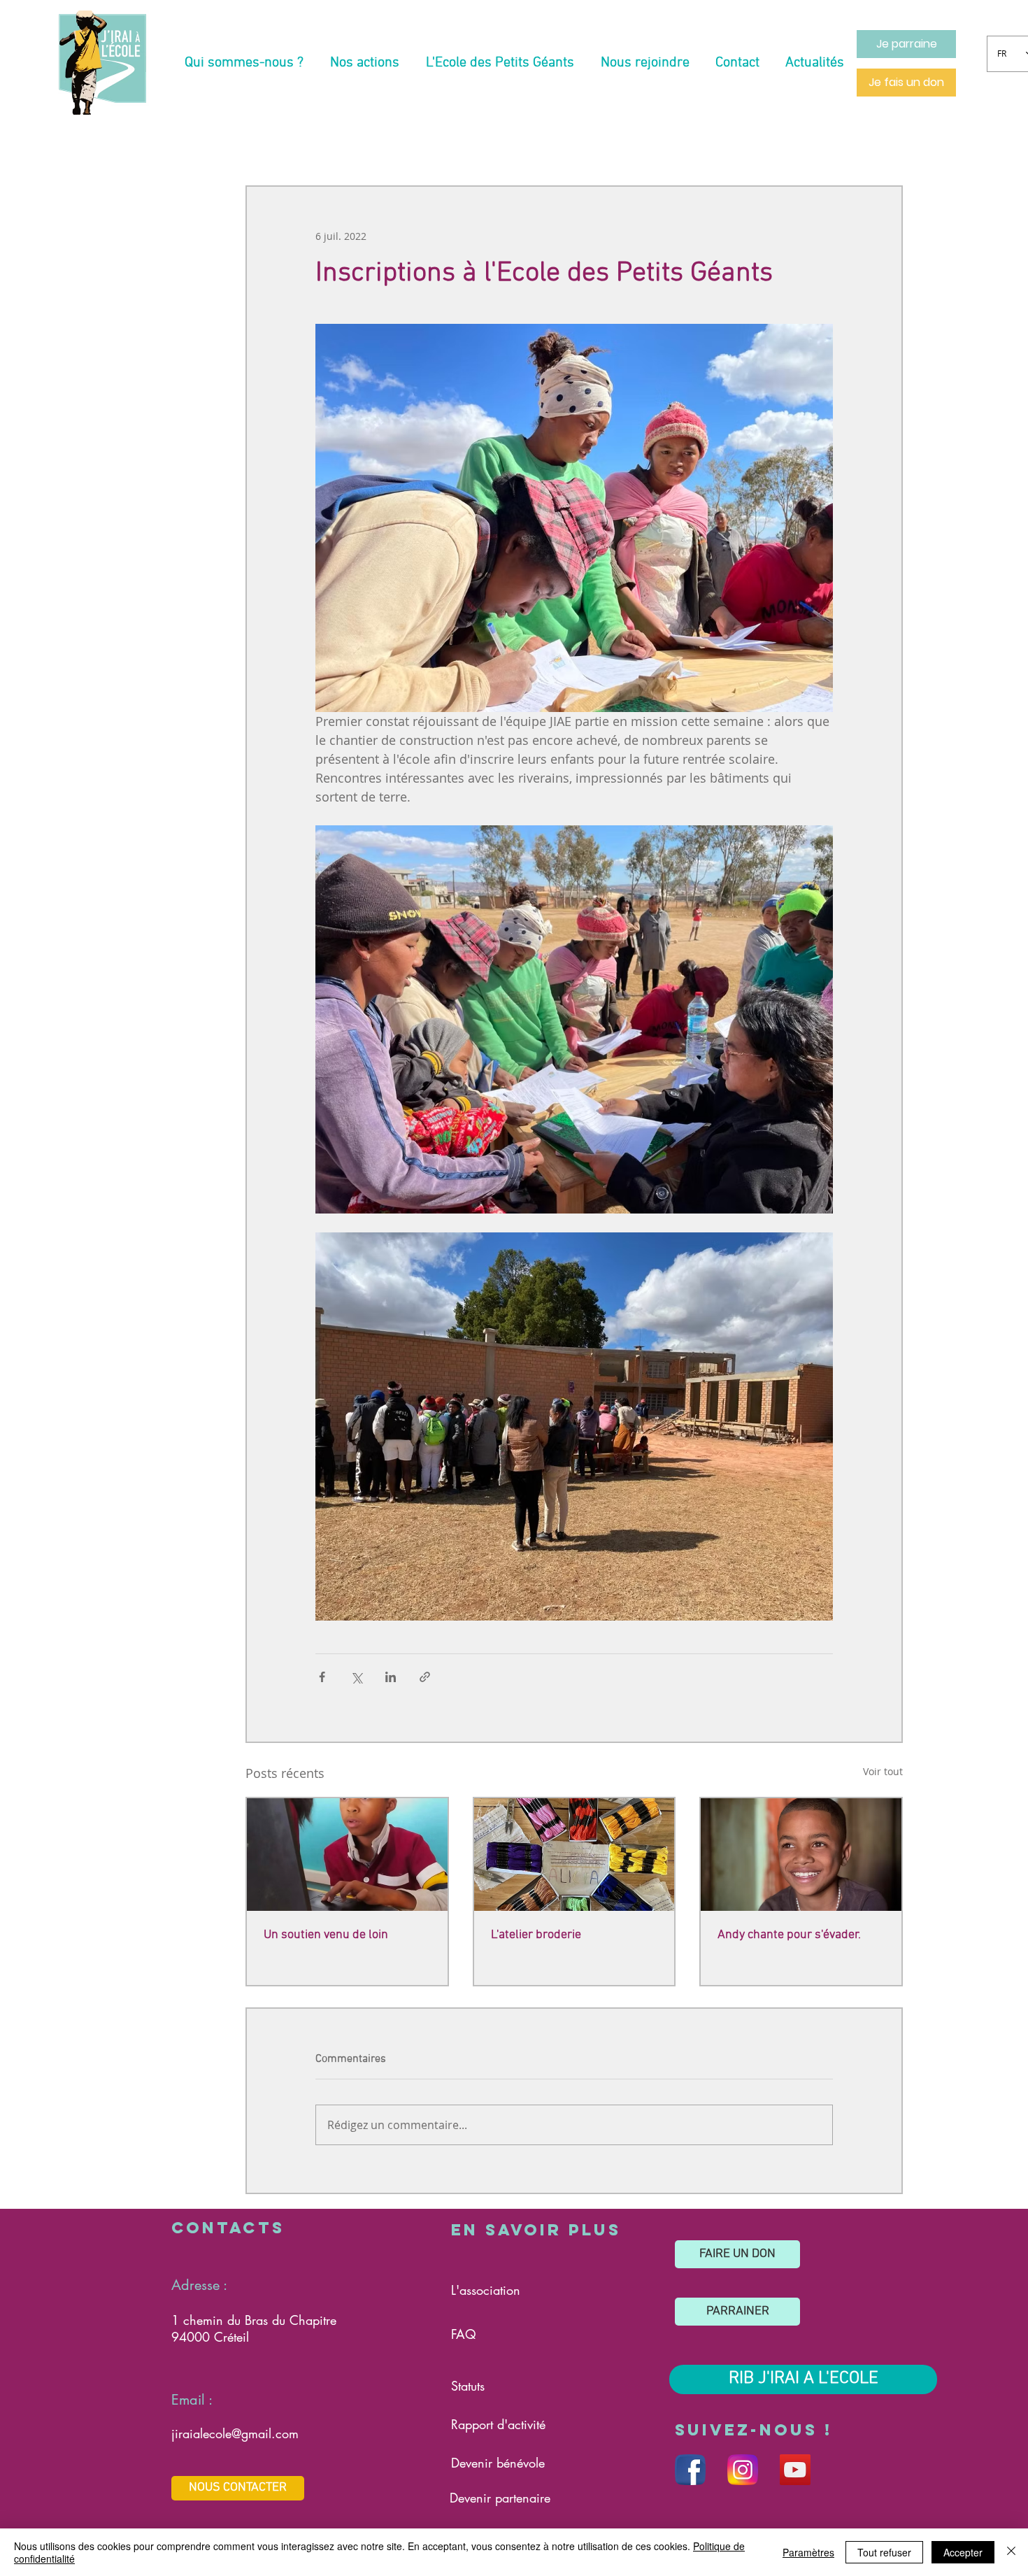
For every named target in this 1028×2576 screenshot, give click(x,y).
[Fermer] (1011, 2552)
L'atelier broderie (536, 1935)
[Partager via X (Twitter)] (356, 1677)
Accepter (963, 2552)
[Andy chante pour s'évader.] (801, 1855)
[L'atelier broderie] (574, 1855)
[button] (244, 63)
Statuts (468, 2386)
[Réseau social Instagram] (743, 2470)
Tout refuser (884, 2552)
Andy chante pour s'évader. (789, 1935)
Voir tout (883, 1771)
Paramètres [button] (808, 2552)
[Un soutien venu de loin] (347, 1855)
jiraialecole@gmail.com (235, 2433)
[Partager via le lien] (425, 1677)
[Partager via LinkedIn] (391, 1677)
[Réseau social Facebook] (690, 2470)
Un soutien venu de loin (326, 1935)
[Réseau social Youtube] (795, 2470)
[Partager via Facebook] (322, 1677)
